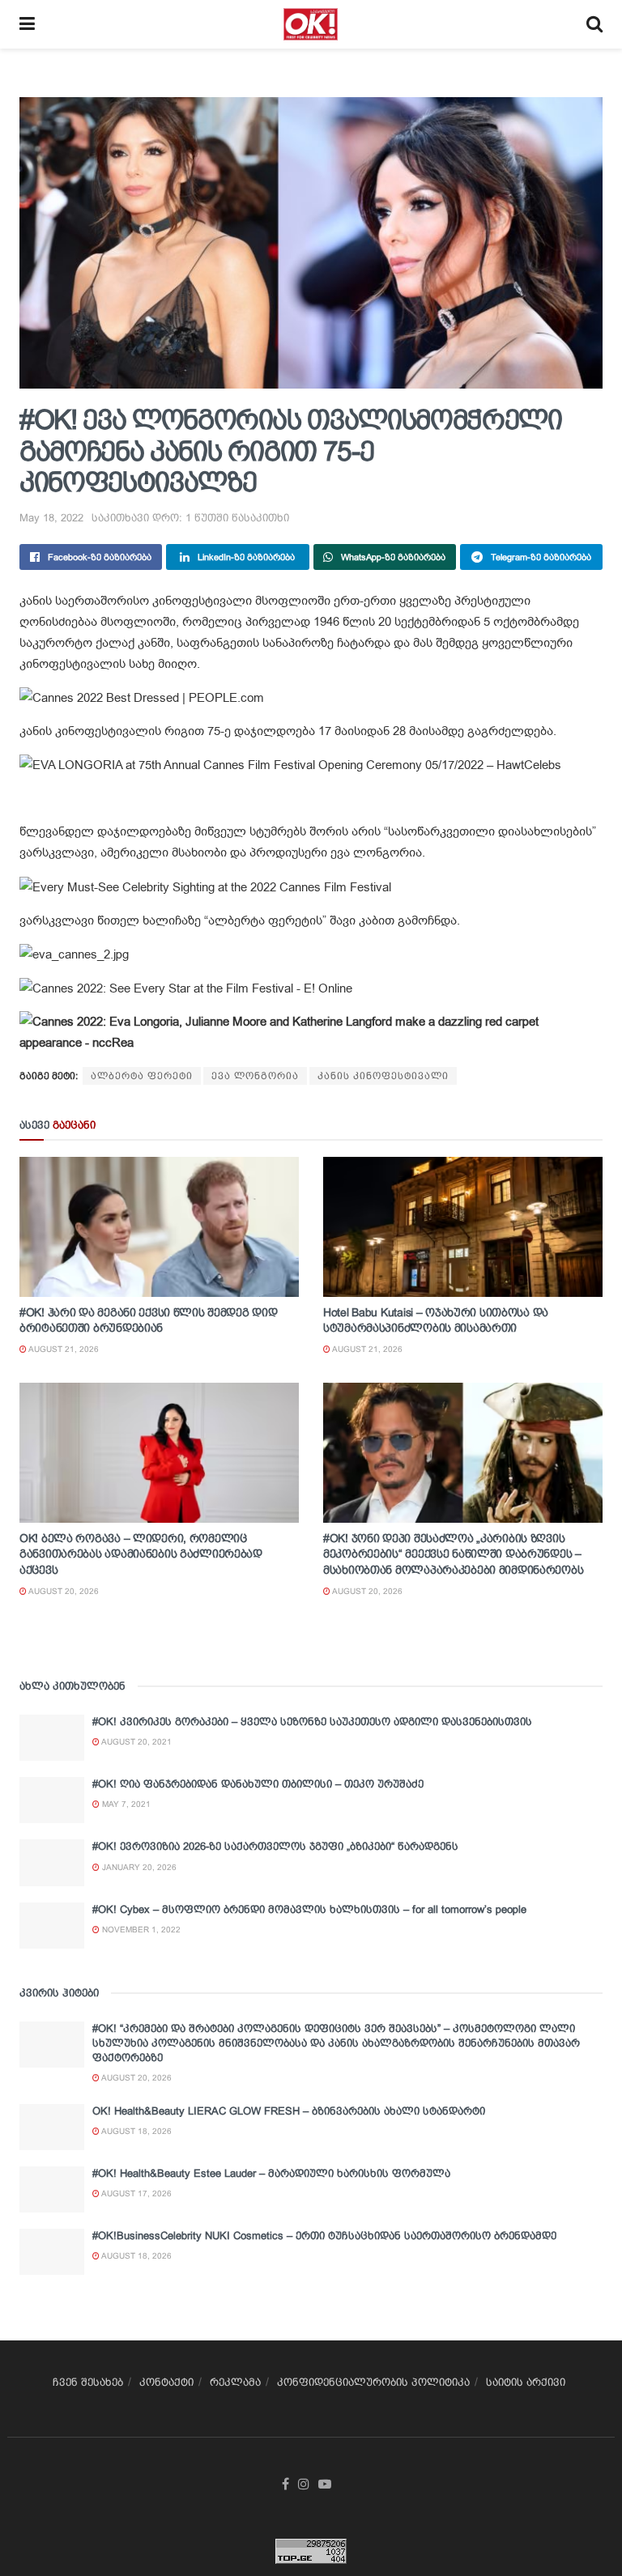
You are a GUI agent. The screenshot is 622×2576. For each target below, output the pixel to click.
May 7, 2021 (125, 1804)
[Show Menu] (27, 24)
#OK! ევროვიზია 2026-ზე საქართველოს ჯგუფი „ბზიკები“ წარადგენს (275, 1846)
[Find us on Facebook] (285, 2485)
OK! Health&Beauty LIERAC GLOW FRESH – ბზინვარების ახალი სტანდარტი (289, 2111)
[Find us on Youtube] (325, 2485)
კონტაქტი (166, 2382)
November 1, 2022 (140, 1930)
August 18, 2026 (136, 2131)
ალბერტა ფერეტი (142, 1076)
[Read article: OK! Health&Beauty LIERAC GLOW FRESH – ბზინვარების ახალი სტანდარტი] (52, 2127)
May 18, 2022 (51, 518)
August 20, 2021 (136, 1742)
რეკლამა (235, 2382)
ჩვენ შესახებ (88, 2382)
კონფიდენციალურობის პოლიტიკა (373, 2382)
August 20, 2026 (63, 1591)
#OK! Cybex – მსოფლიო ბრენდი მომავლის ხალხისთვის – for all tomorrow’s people (309, 1909)
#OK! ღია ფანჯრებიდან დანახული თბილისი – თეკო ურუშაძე (258, 1784)
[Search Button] (594, 24)
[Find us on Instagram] (304, 2485)
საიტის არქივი (526, 2382)
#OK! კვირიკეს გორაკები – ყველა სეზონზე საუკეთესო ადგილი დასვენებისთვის (312, 1722)
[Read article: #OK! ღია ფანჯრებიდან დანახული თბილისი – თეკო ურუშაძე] (52, 1800)
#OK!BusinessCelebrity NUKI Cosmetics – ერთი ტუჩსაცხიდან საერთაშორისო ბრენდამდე (324, 2236)
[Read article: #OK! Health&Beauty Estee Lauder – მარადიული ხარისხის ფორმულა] (52, 2189)
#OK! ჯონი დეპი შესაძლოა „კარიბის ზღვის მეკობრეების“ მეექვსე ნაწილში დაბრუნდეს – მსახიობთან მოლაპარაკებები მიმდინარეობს (453, 1554)
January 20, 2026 (138, 1867)
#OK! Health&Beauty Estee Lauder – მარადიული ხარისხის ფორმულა (271, 2173)
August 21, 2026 (63, 1349)
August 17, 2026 (136, 2193)
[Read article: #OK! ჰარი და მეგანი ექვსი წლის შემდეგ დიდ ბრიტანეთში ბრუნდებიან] (159, 1227)
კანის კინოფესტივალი (383, 1076)
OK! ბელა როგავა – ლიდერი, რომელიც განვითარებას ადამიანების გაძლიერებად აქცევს (141, 1554)
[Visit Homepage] (311, 24)
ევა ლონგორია (255, 1076)
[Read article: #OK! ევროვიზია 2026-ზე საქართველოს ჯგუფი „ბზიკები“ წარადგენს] (52, 1862)
